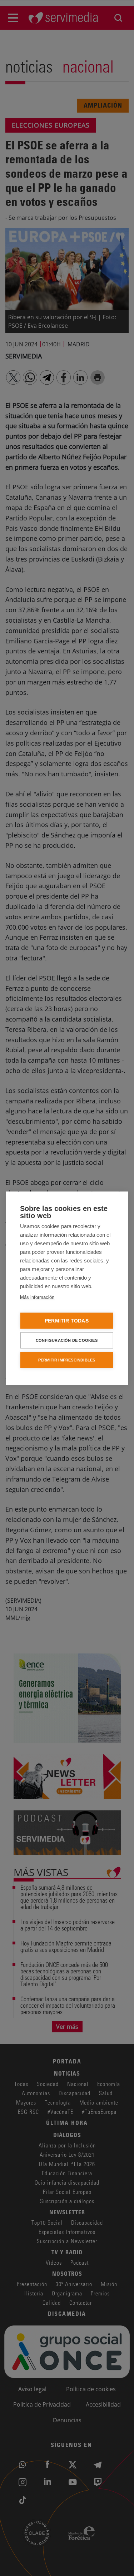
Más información (37, 1297)
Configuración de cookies (67, 1340)
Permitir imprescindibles (67, 1360)
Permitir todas (67, 1321)
